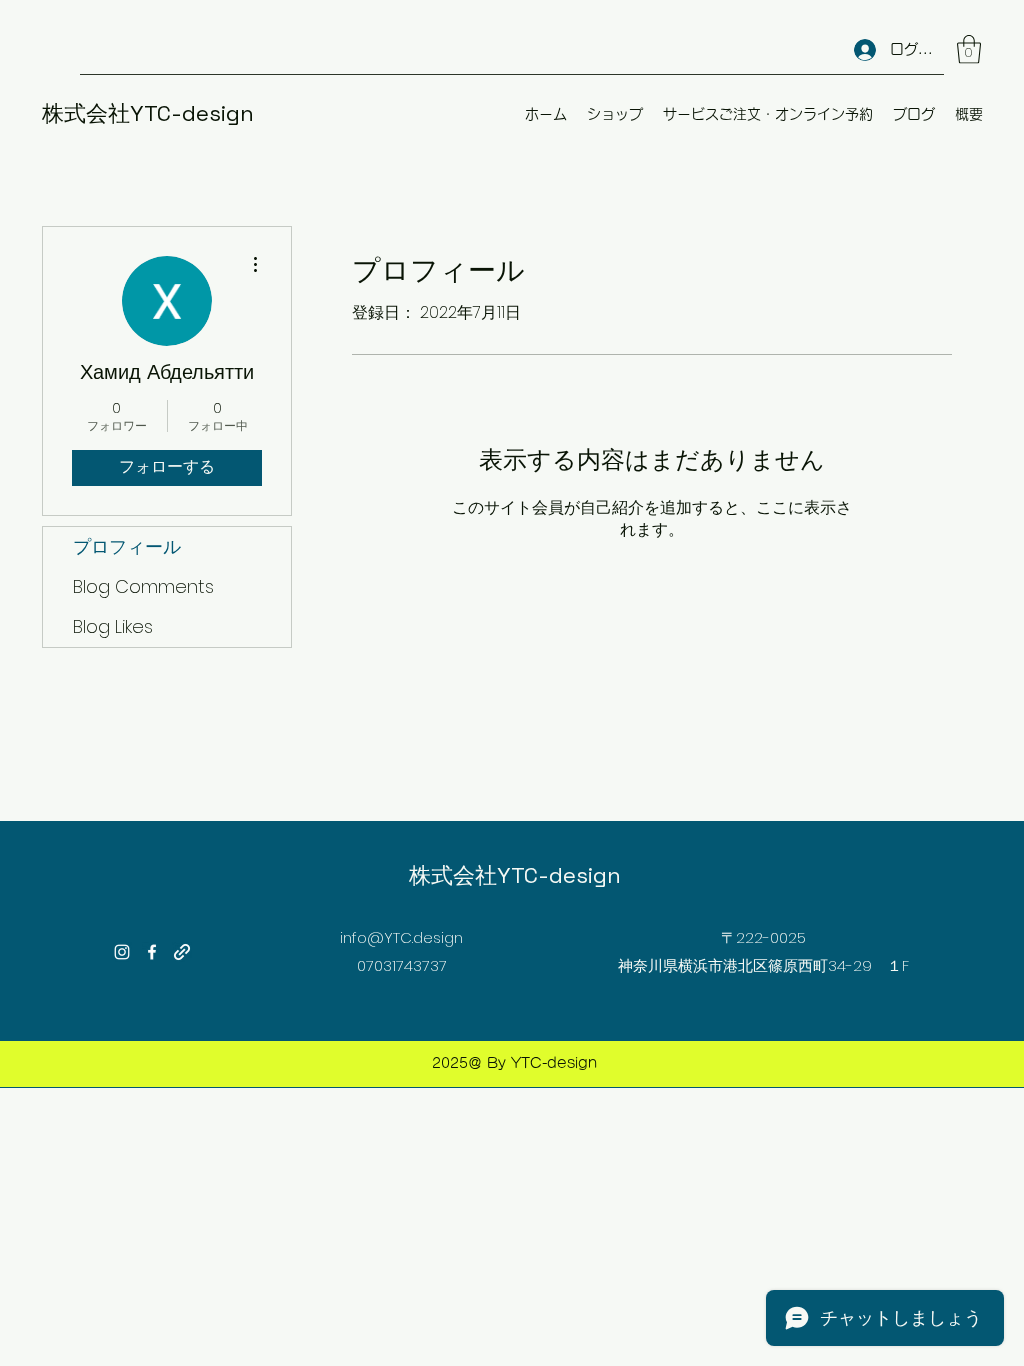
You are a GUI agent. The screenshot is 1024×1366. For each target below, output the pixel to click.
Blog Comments (143, 586)
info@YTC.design (401, 937)
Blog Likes (113, 626)
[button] (969, 49)
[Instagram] (122, 952)
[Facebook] (152, 952)
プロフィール (127, 546)
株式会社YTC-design (148, 113)
